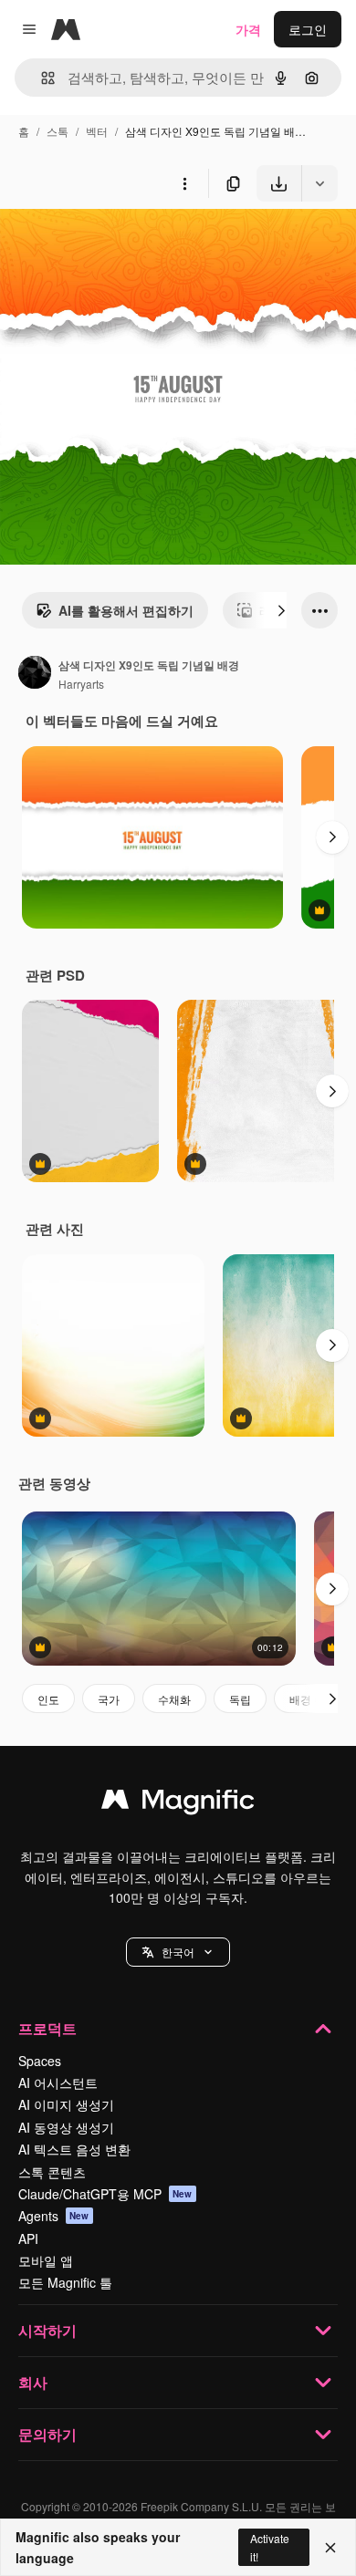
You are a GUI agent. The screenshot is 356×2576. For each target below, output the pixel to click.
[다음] (281, 610)
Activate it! (270, 2547)
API (28, 2238)
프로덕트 (47, 2028)
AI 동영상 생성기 (66, 2127)
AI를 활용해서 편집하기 (126, 610)
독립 (240, 1699)
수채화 (174, 1699)
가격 (248, 29)
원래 (105, 244)
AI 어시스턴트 (58, 2083)
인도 (48, 1699)
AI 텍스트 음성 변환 (74, 2149)
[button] (178, 1952)
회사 (33, 2382)
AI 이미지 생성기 (66, 2104)
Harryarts (81, 684)
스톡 (58, 131)
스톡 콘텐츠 (52, 2172)
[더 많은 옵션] (184, 183)
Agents (54, 2216)
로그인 (308, 29)
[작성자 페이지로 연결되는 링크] (35, 674)
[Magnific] (178, 1803)
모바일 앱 (46, 2260)
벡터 (97, 131)
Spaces (40, 2061)
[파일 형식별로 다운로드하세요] (319, 183)
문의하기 (47, 2434)
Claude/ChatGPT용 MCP (105, 2194)
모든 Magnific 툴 (65, 2282)
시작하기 (47, 2330)
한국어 (178, 1952)
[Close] (330, 2548)
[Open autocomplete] (41, 78)
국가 (109, 1699)
